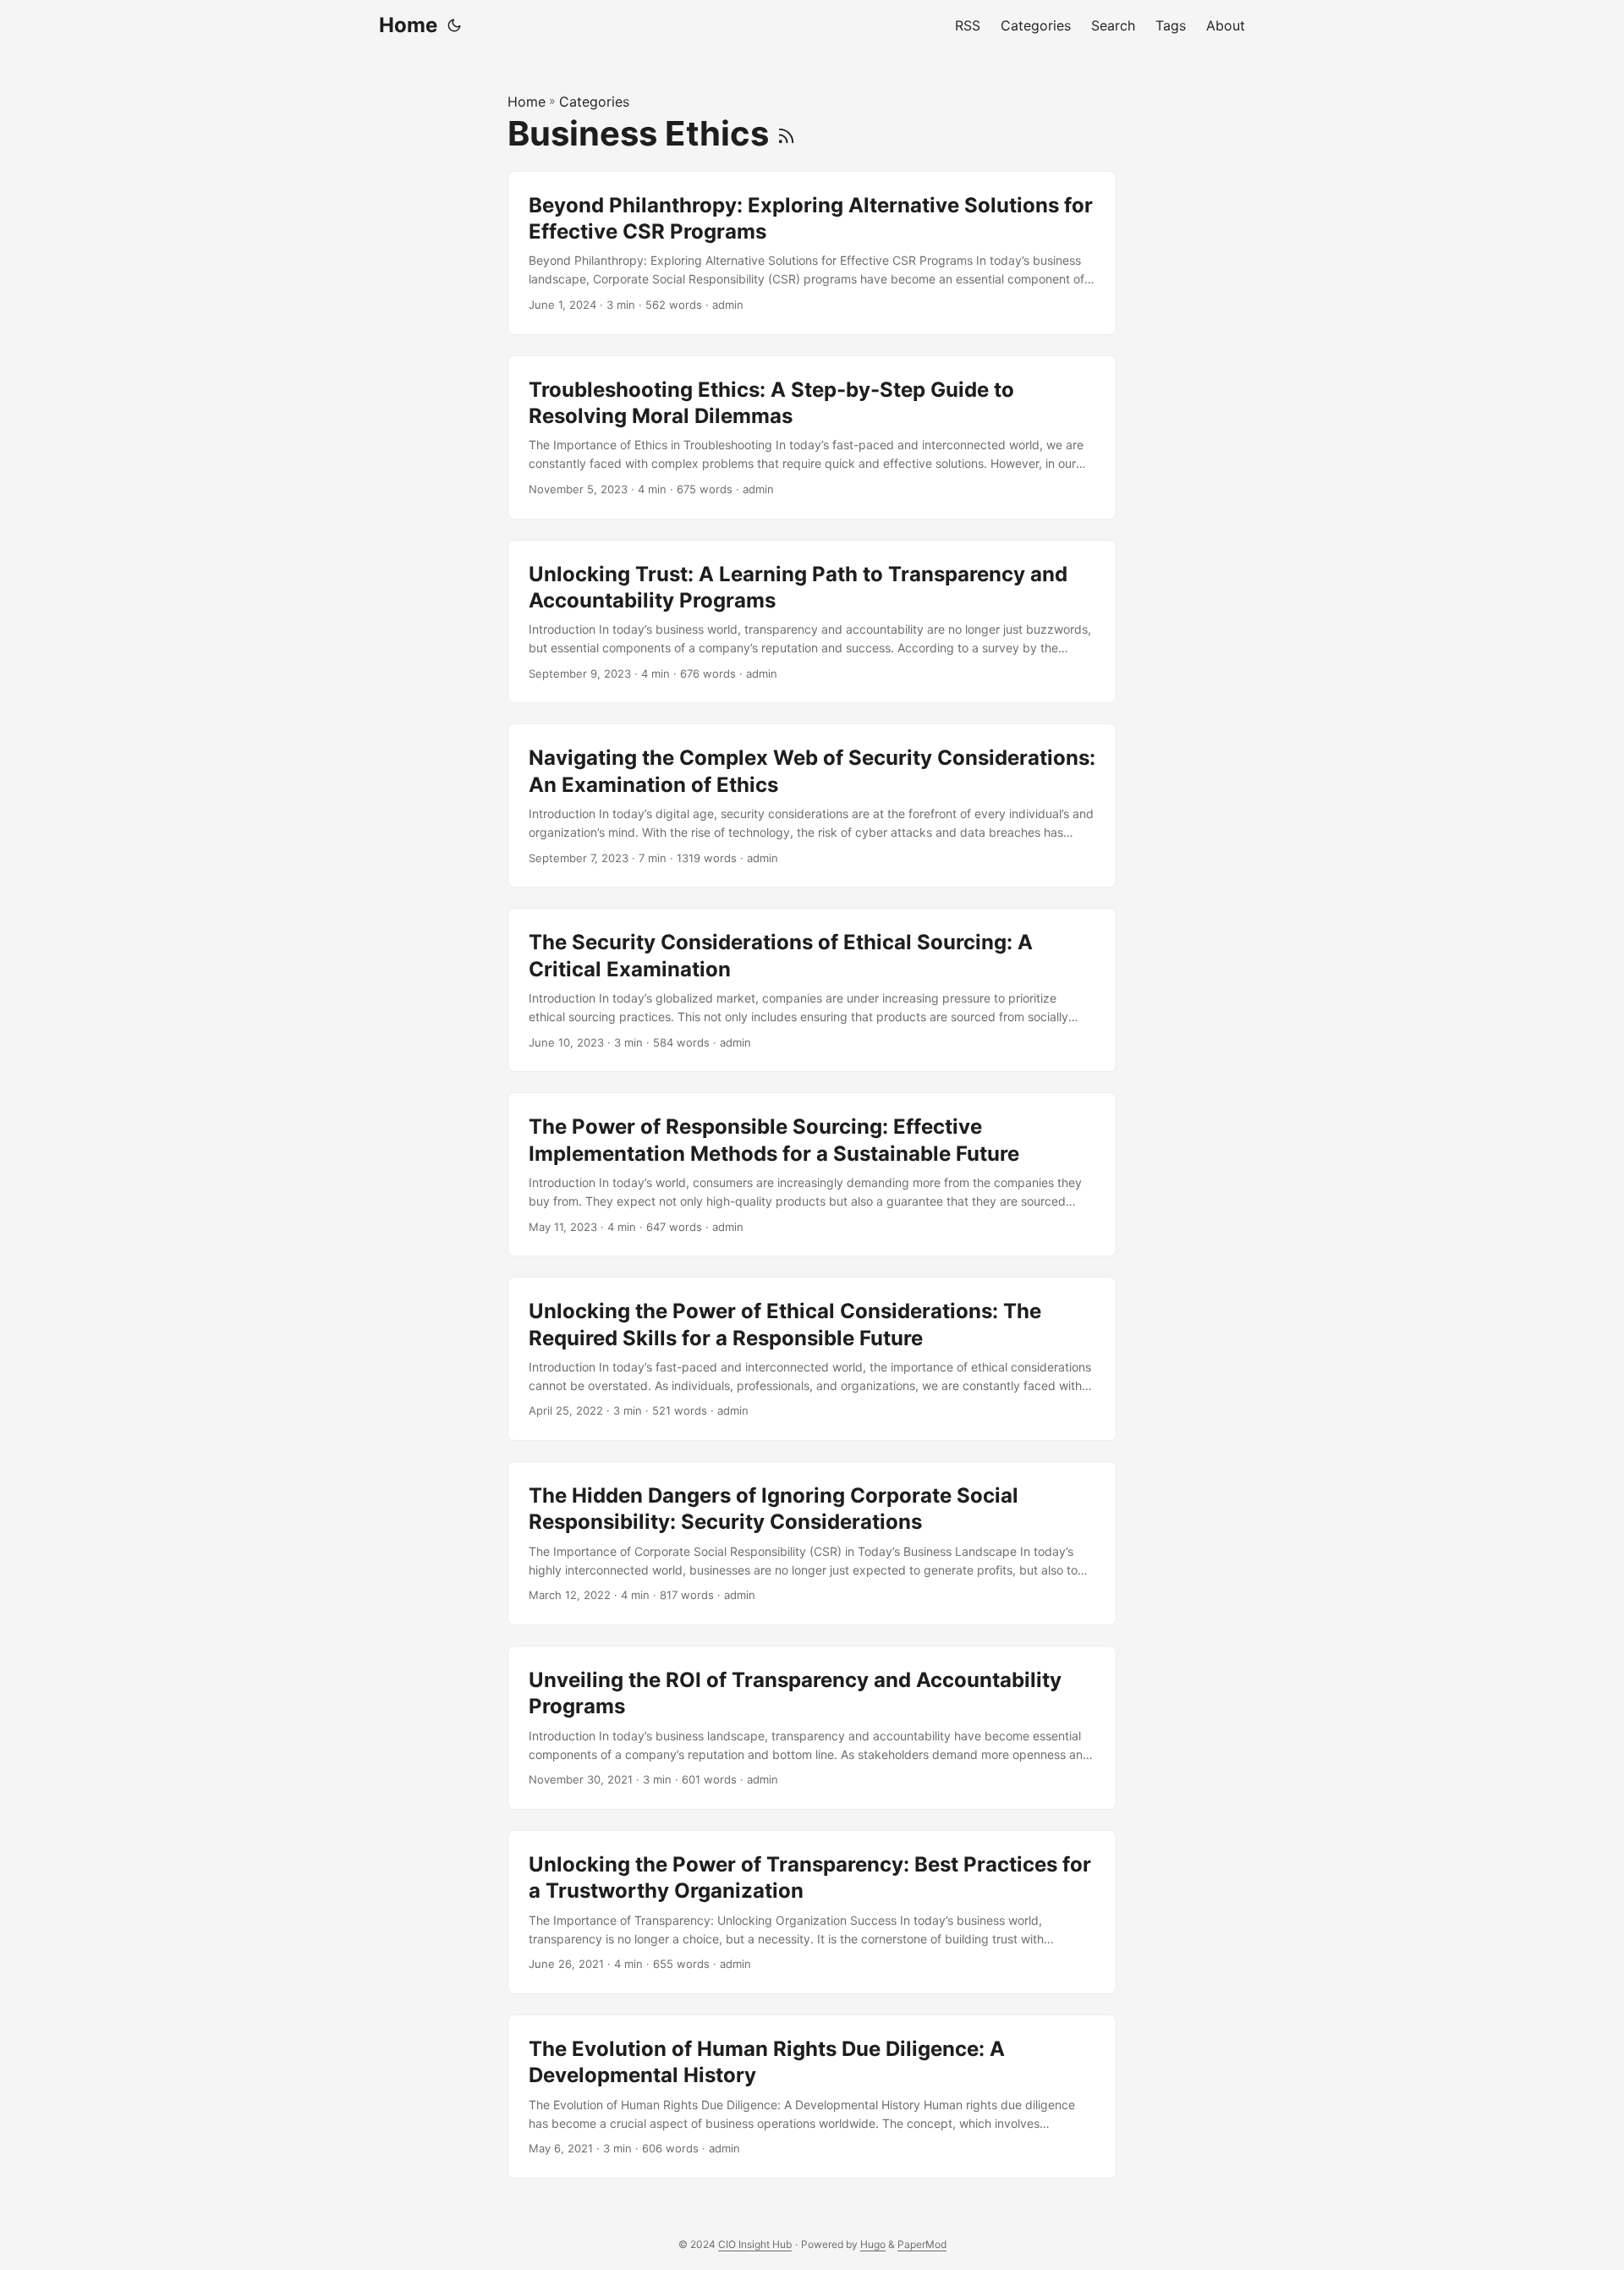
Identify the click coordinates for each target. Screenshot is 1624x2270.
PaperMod (922, 2244)
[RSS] (786, 133)
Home (408, 25)
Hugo (873, 2244)
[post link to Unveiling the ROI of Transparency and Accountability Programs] (812, 1728)
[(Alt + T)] (454, 25)
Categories (594, 102)
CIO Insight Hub (755, 2244)
